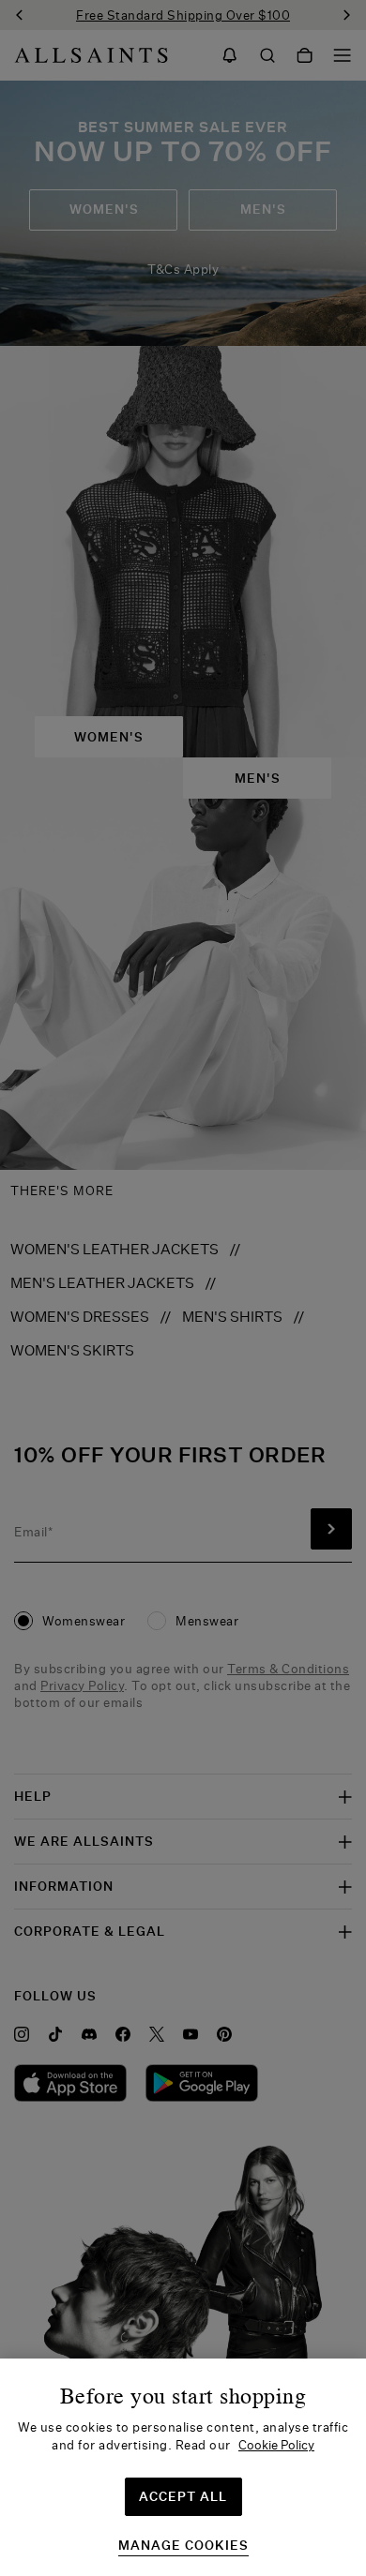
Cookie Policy (276, 2445)
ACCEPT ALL (183, 2496)
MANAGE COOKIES (183, 2546)
